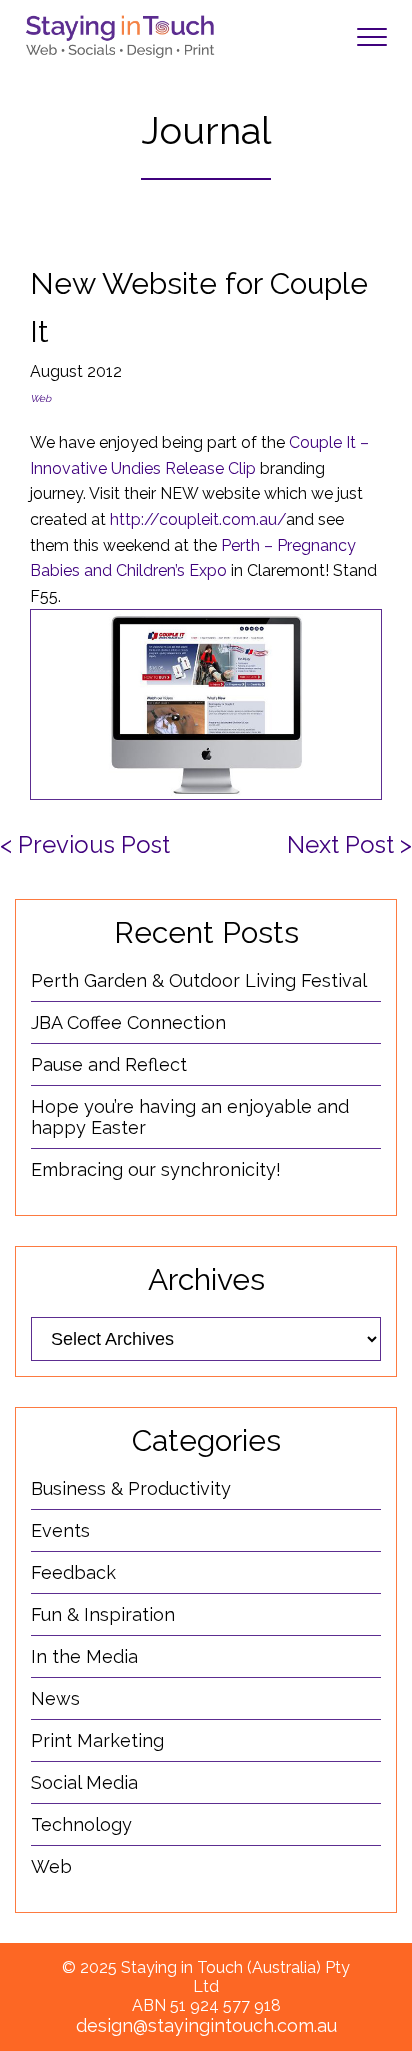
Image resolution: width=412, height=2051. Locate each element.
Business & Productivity (131, 1488)
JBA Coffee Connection (128, 1022)
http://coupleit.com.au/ (198, 519)
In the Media (84, 1656)
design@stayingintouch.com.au (206, 2025)
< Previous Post (85, 844)
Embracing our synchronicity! (156, 1169)
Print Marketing (97, 1740)
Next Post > (349, 844)
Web (40, 398)
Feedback (73, 1572)
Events (60, 1530)
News (55, 1698)
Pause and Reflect (109, 1064)
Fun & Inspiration (103, 1614)
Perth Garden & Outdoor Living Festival (199, 980)
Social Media (84, 1782)
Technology (81, 1824)
